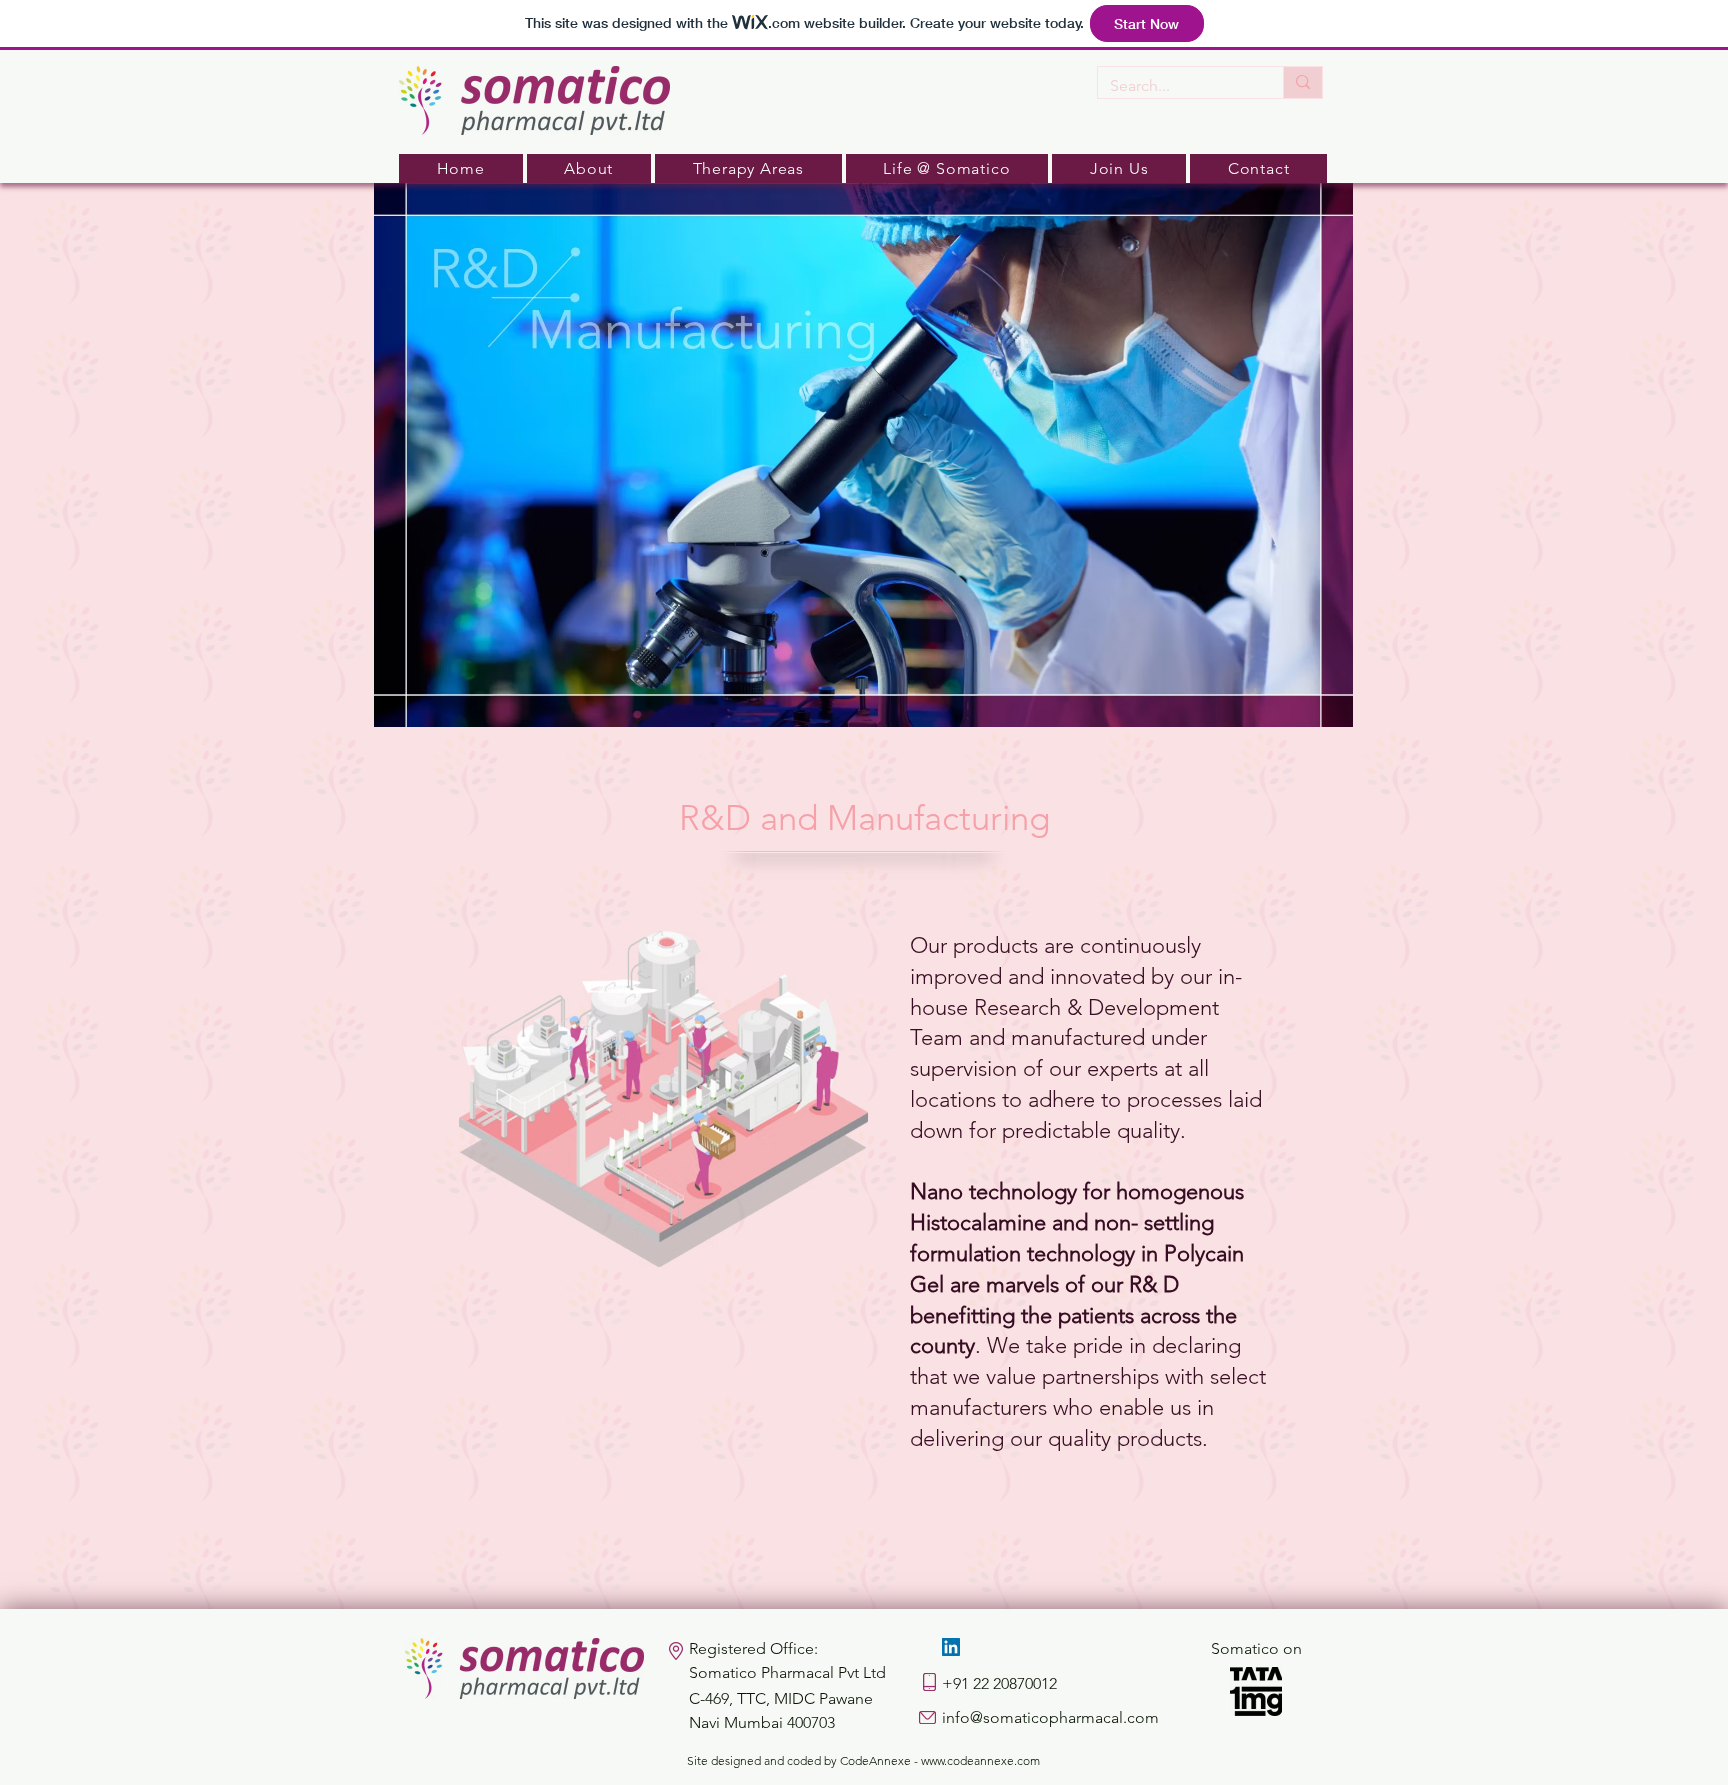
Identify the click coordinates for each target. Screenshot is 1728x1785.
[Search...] (1302, 82)
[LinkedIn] (951, 1647)
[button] (589, 168)
